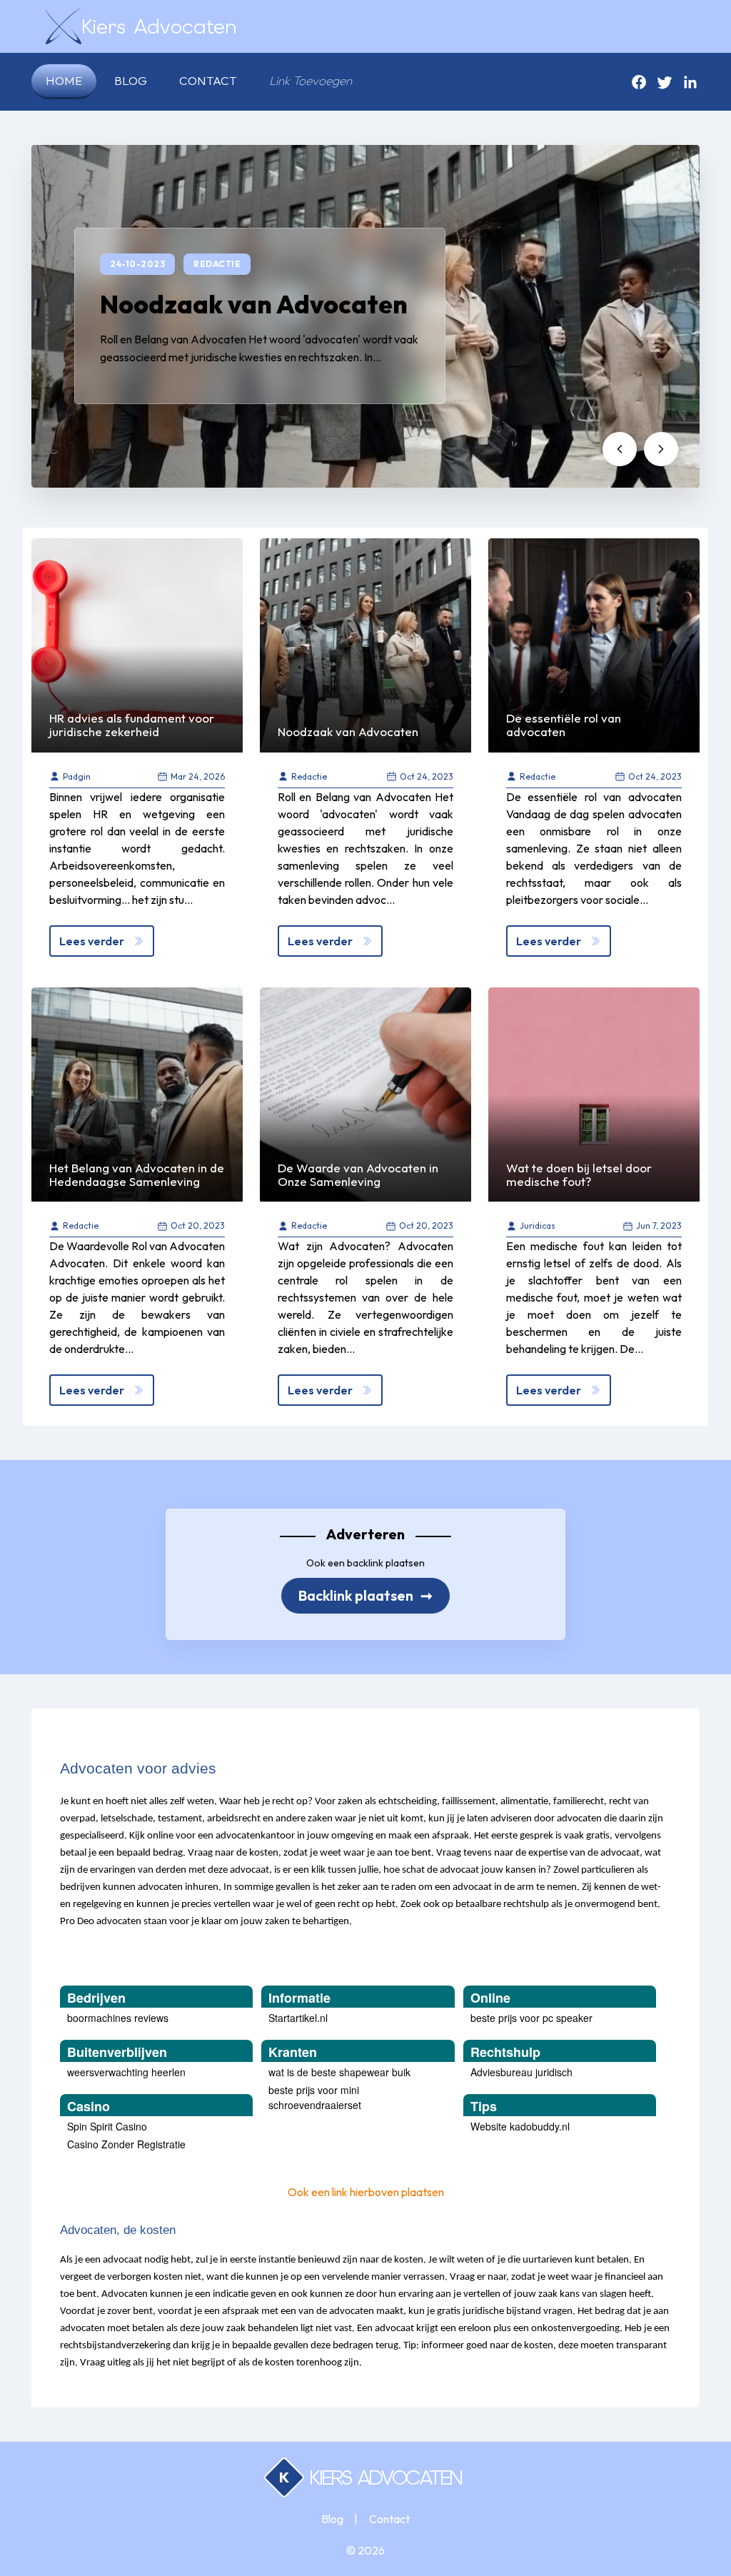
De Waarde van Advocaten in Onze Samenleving (358, 1174)
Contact (208, 80)
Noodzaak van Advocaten (254, 304)
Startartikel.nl (298, 2018)
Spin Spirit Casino (107, 2126)
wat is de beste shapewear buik (339, 2072)
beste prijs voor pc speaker (531, 2018)
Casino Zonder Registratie (126, 2144)
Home (64, 80)
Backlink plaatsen (365, 1595)
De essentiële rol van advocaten (564, 725)
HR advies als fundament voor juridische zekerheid (132, 725)
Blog (131, 80)
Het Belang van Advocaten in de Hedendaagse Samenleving (137, 1174)
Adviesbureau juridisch (521, 2072)
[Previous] (620, 449)
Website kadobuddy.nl (520, 2126)
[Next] (661, 449)
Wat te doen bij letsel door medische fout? (579, 1174)
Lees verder (92, 941)
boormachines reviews (118, 2018)
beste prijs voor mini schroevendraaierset (315, 2097)
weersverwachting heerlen (126, 2072)
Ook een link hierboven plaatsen (366, 2192)
